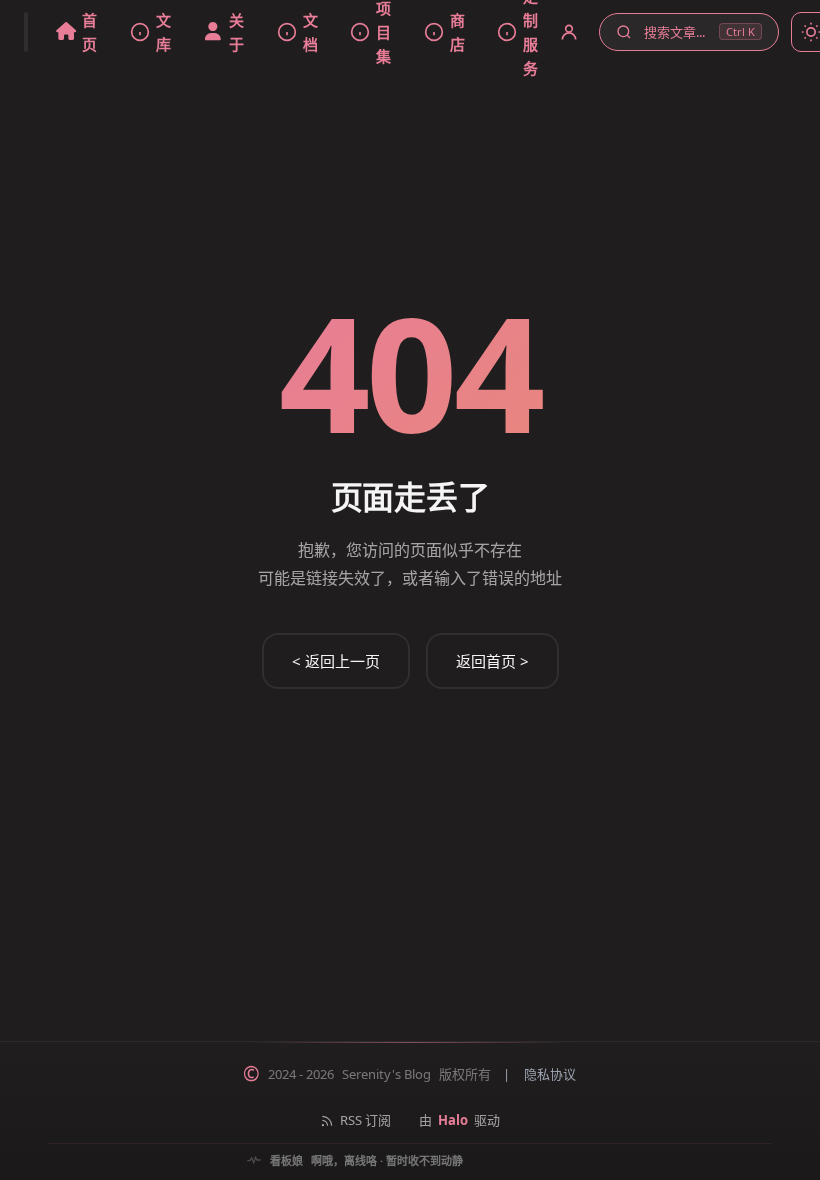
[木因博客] (26, 32)
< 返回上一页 (336, 661)
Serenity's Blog (386, 1074)
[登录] (569, 32)
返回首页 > (492, 661)
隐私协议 (550, 1074)
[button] (689, 32)
